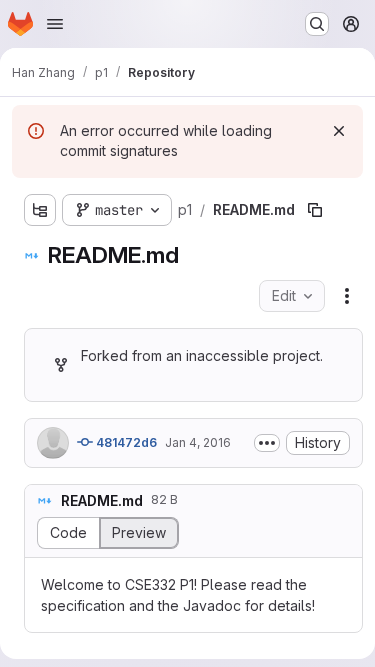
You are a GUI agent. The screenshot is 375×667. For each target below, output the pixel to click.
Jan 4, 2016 (198, 442)
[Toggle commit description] (267, 443)
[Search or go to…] (317, 24)
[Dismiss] (339, 131)
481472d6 (125, 442)
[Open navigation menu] (55, 24)
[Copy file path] (315, 210)
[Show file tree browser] (40, 210)
